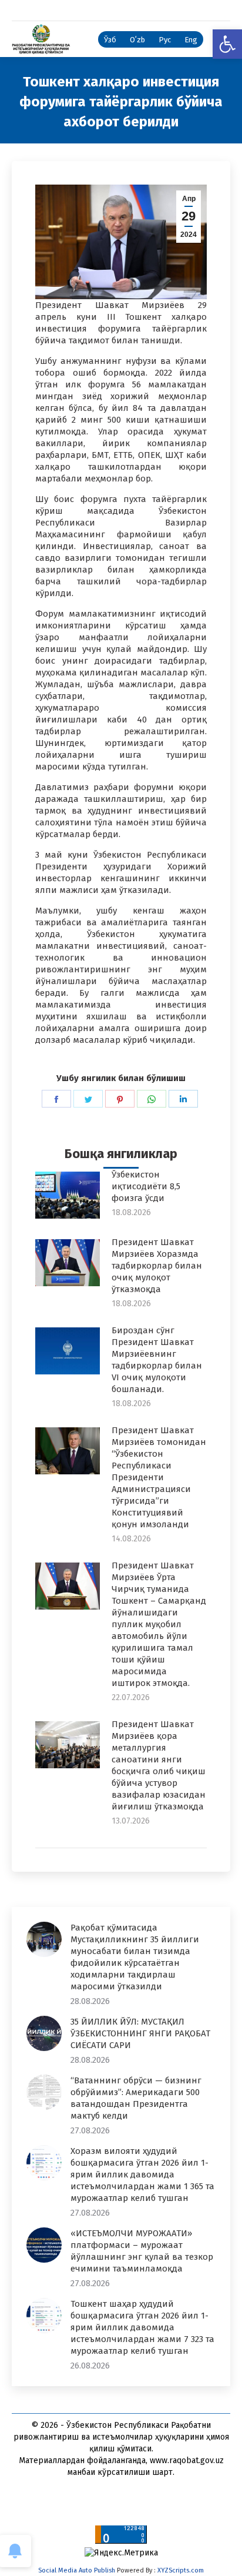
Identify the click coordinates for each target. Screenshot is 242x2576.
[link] (227, 44)
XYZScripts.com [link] (181, 2570)
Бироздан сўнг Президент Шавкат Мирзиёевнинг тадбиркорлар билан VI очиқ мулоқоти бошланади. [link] (157, 1360)
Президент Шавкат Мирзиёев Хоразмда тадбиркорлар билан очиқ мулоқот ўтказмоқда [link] (157, 1266)
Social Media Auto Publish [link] (77, 2570)
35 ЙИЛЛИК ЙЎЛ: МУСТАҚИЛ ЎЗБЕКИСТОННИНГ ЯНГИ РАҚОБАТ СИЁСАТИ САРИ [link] (140, 2033)
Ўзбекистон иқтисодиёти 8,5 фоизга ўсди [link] (146, 1186)
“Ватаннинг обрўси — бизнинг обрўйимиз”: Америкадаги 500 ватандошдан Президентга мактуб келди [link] (136, 2098)
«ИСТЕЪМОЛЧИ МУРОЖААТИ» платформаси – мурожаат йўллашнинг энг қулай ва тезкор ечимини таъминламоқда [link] (142, 2251)
